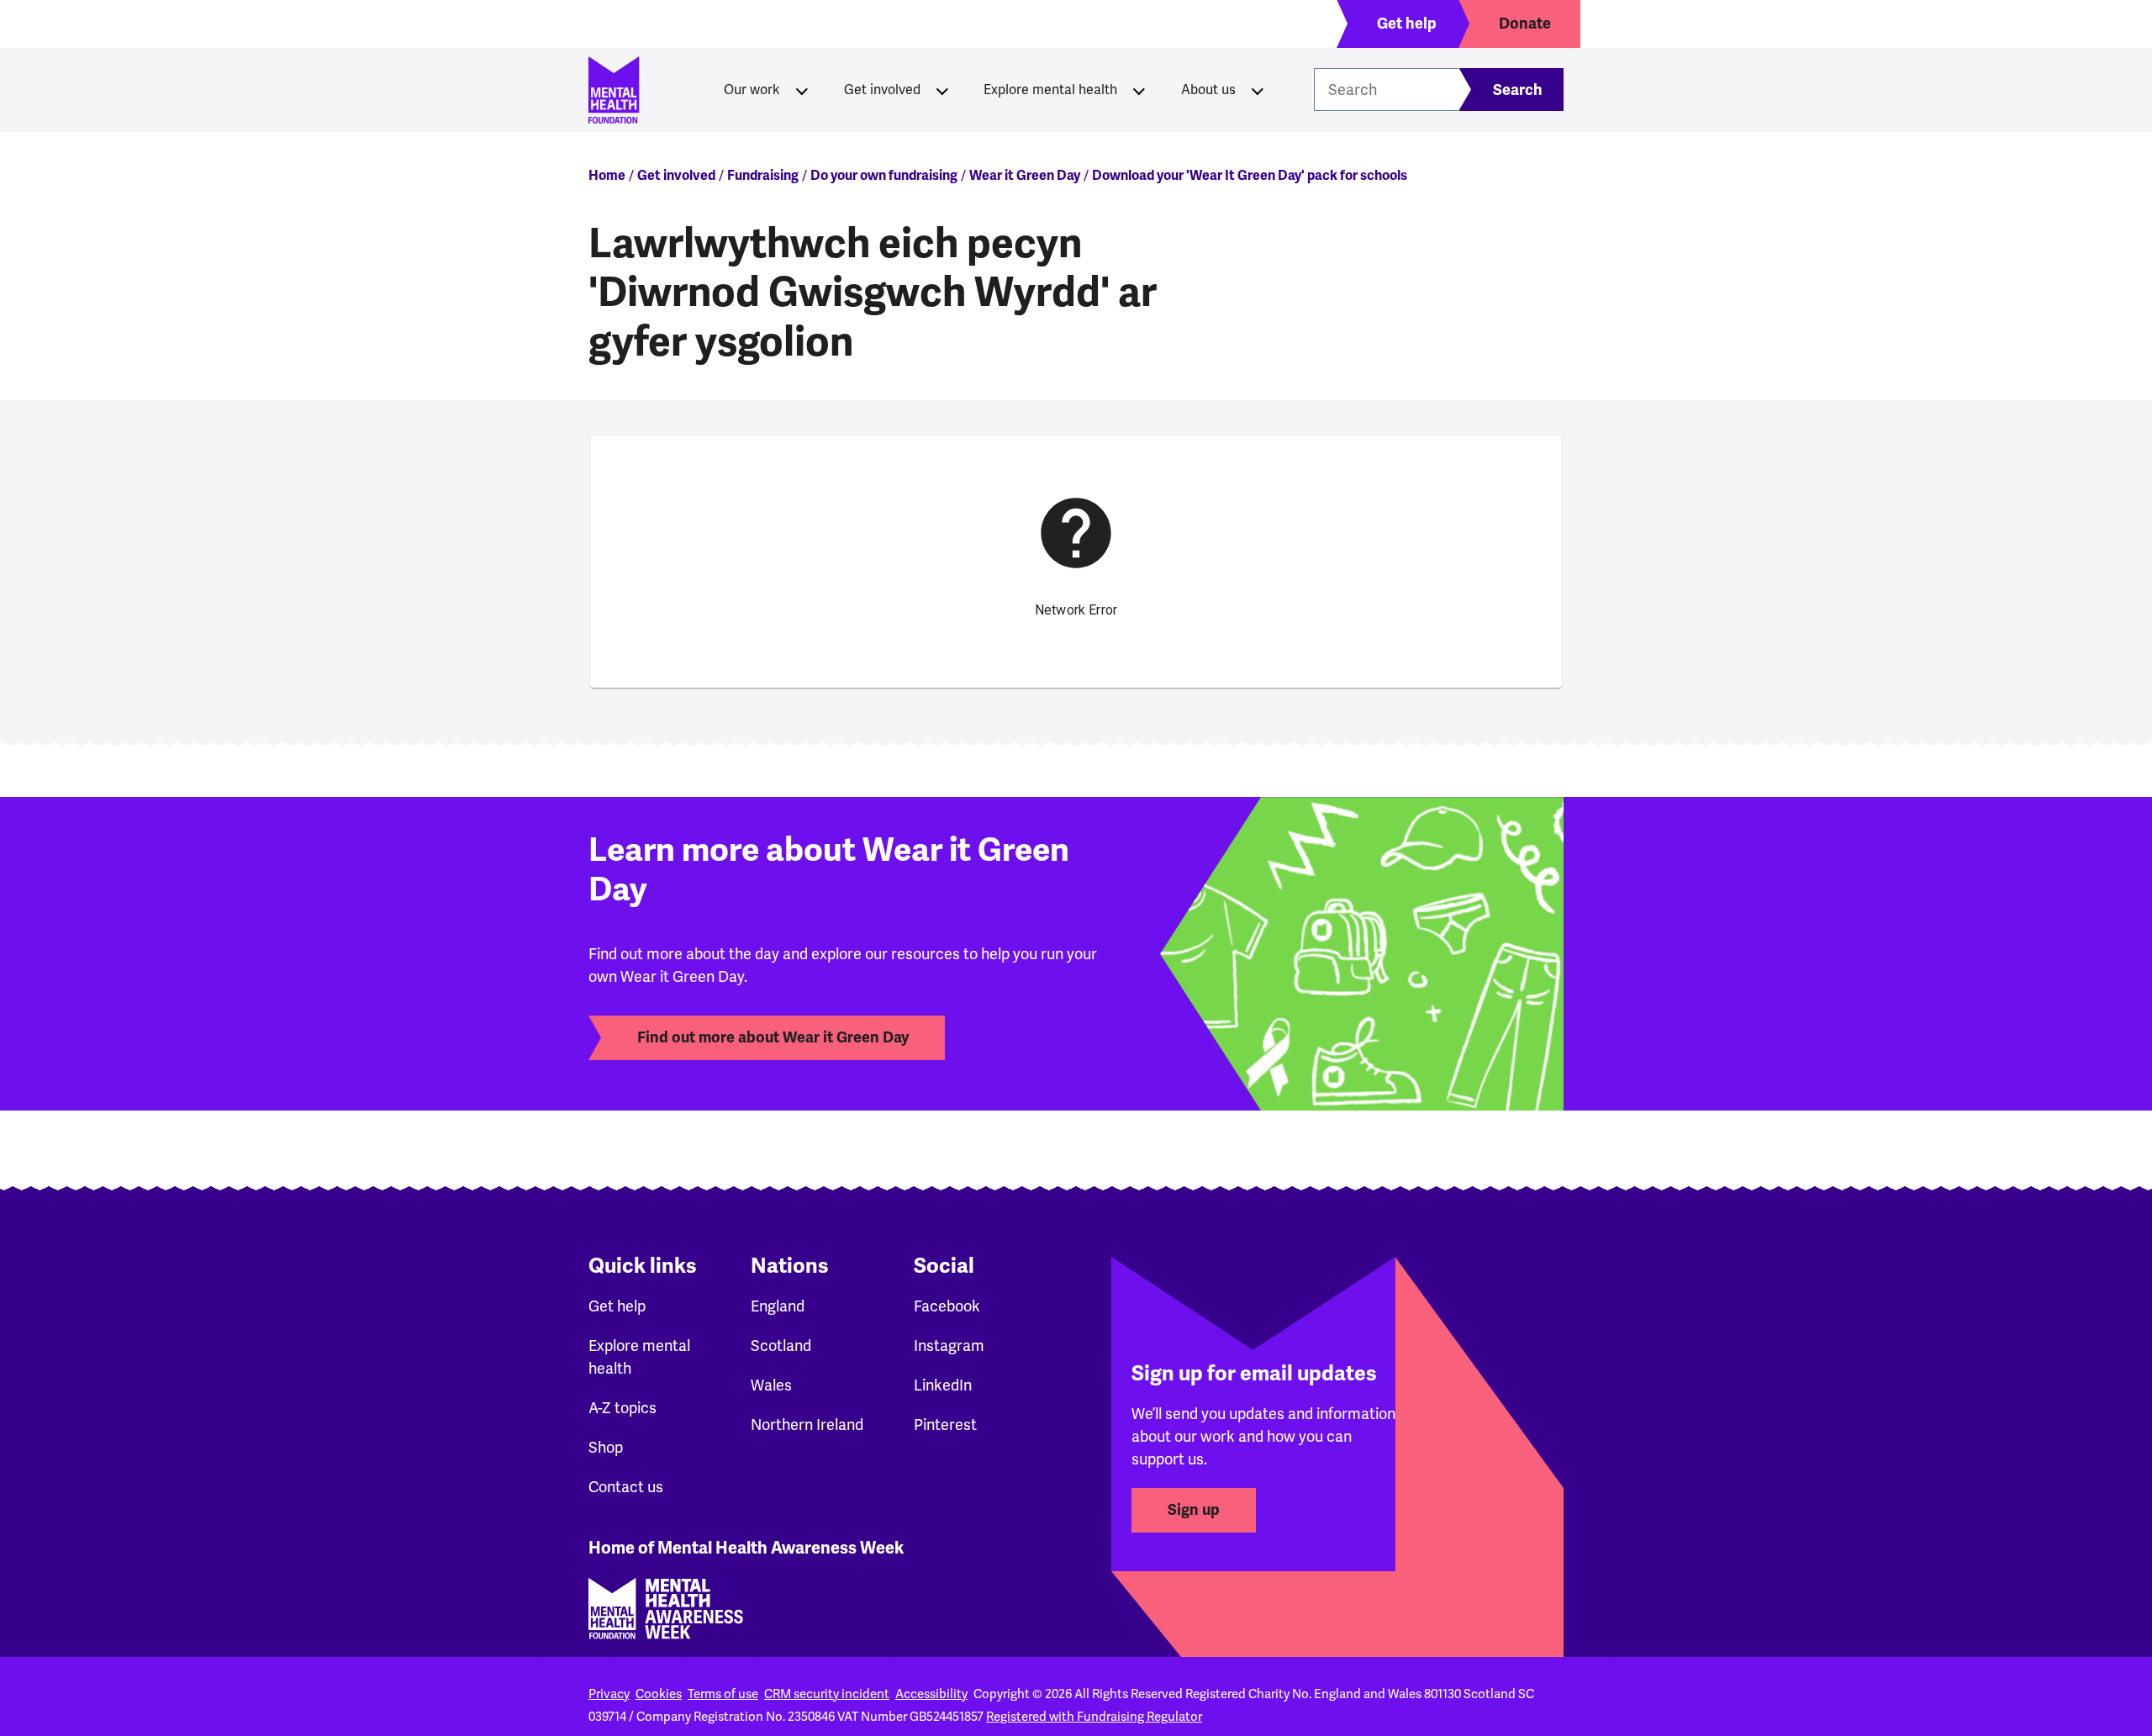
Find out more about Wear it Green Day (773, 1037)
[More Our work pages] (802, 90)
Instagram (949, 1346)
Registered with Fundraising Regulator (1094, 1717)
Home (607, 176)
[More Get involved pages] (942, 90)
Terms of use (723, 1694)
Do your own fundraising (884, 176)
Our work (752, 90)
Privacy (609, 1694)
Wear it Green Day (1025, 176)
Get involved (882, 90)
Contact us (626, 1487)
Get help (617, 1306)
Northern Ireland (807, 1425)
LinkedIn (943, 1385)
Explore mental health (1050, 90)
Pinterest (945, 1425)
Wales (771, 1385)
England (778, 1306)
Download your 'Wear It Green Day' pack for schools (1250, 176)
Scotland (781, 1346)
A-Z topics (622, 1408)
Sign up (1194, 1510)
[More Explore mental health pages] (1139, 90)
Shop (606, 1448)
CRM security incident (827, 1694)
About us (1208, 90)
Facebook (947, 1306)
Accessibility (931, 1694)
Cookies (659, 1694)
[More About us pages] (1258, 90)
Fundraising (763, 176)
